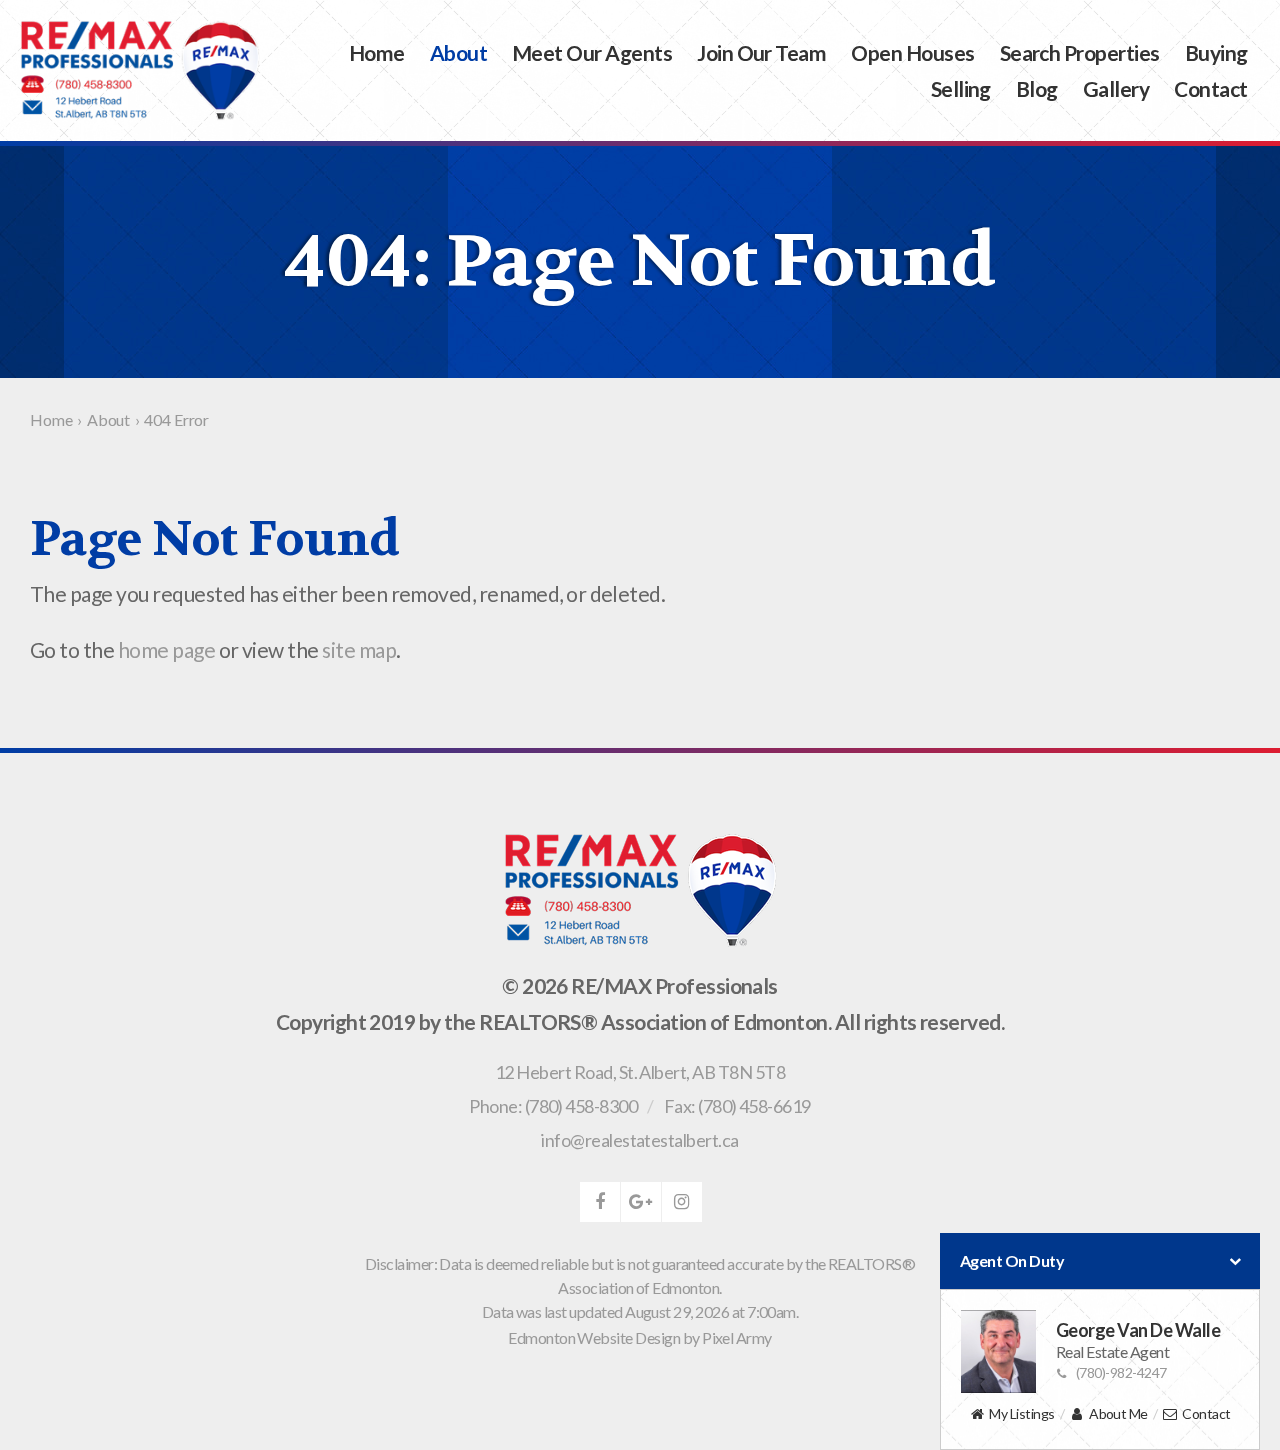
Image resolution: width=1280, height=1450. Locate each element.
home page (166, 649)
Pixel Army (737, 1337)
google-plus (641, 1202)
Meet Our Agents (592, 52)
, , (640, 1072)
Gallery (1116, 88)
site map (359, 649)
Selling (961, 88)
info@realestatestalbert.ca (639, 1140)
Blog (1037, 88)
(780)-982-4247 (1121, 1372)
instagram (682, 1202)
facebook (600, 1202)
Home (377, 52)
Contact (1210, 88)
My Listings (1021, 1413)
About (458, 52)
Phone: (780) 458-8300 (553, 1106)
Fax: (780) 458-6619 (737, 1106)
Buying (1216, 52)
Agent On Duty (1012, 1260)
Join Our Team (761, 52)
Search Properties (1080, 52)
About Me (1118, 1413)
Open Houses (912, 52)
